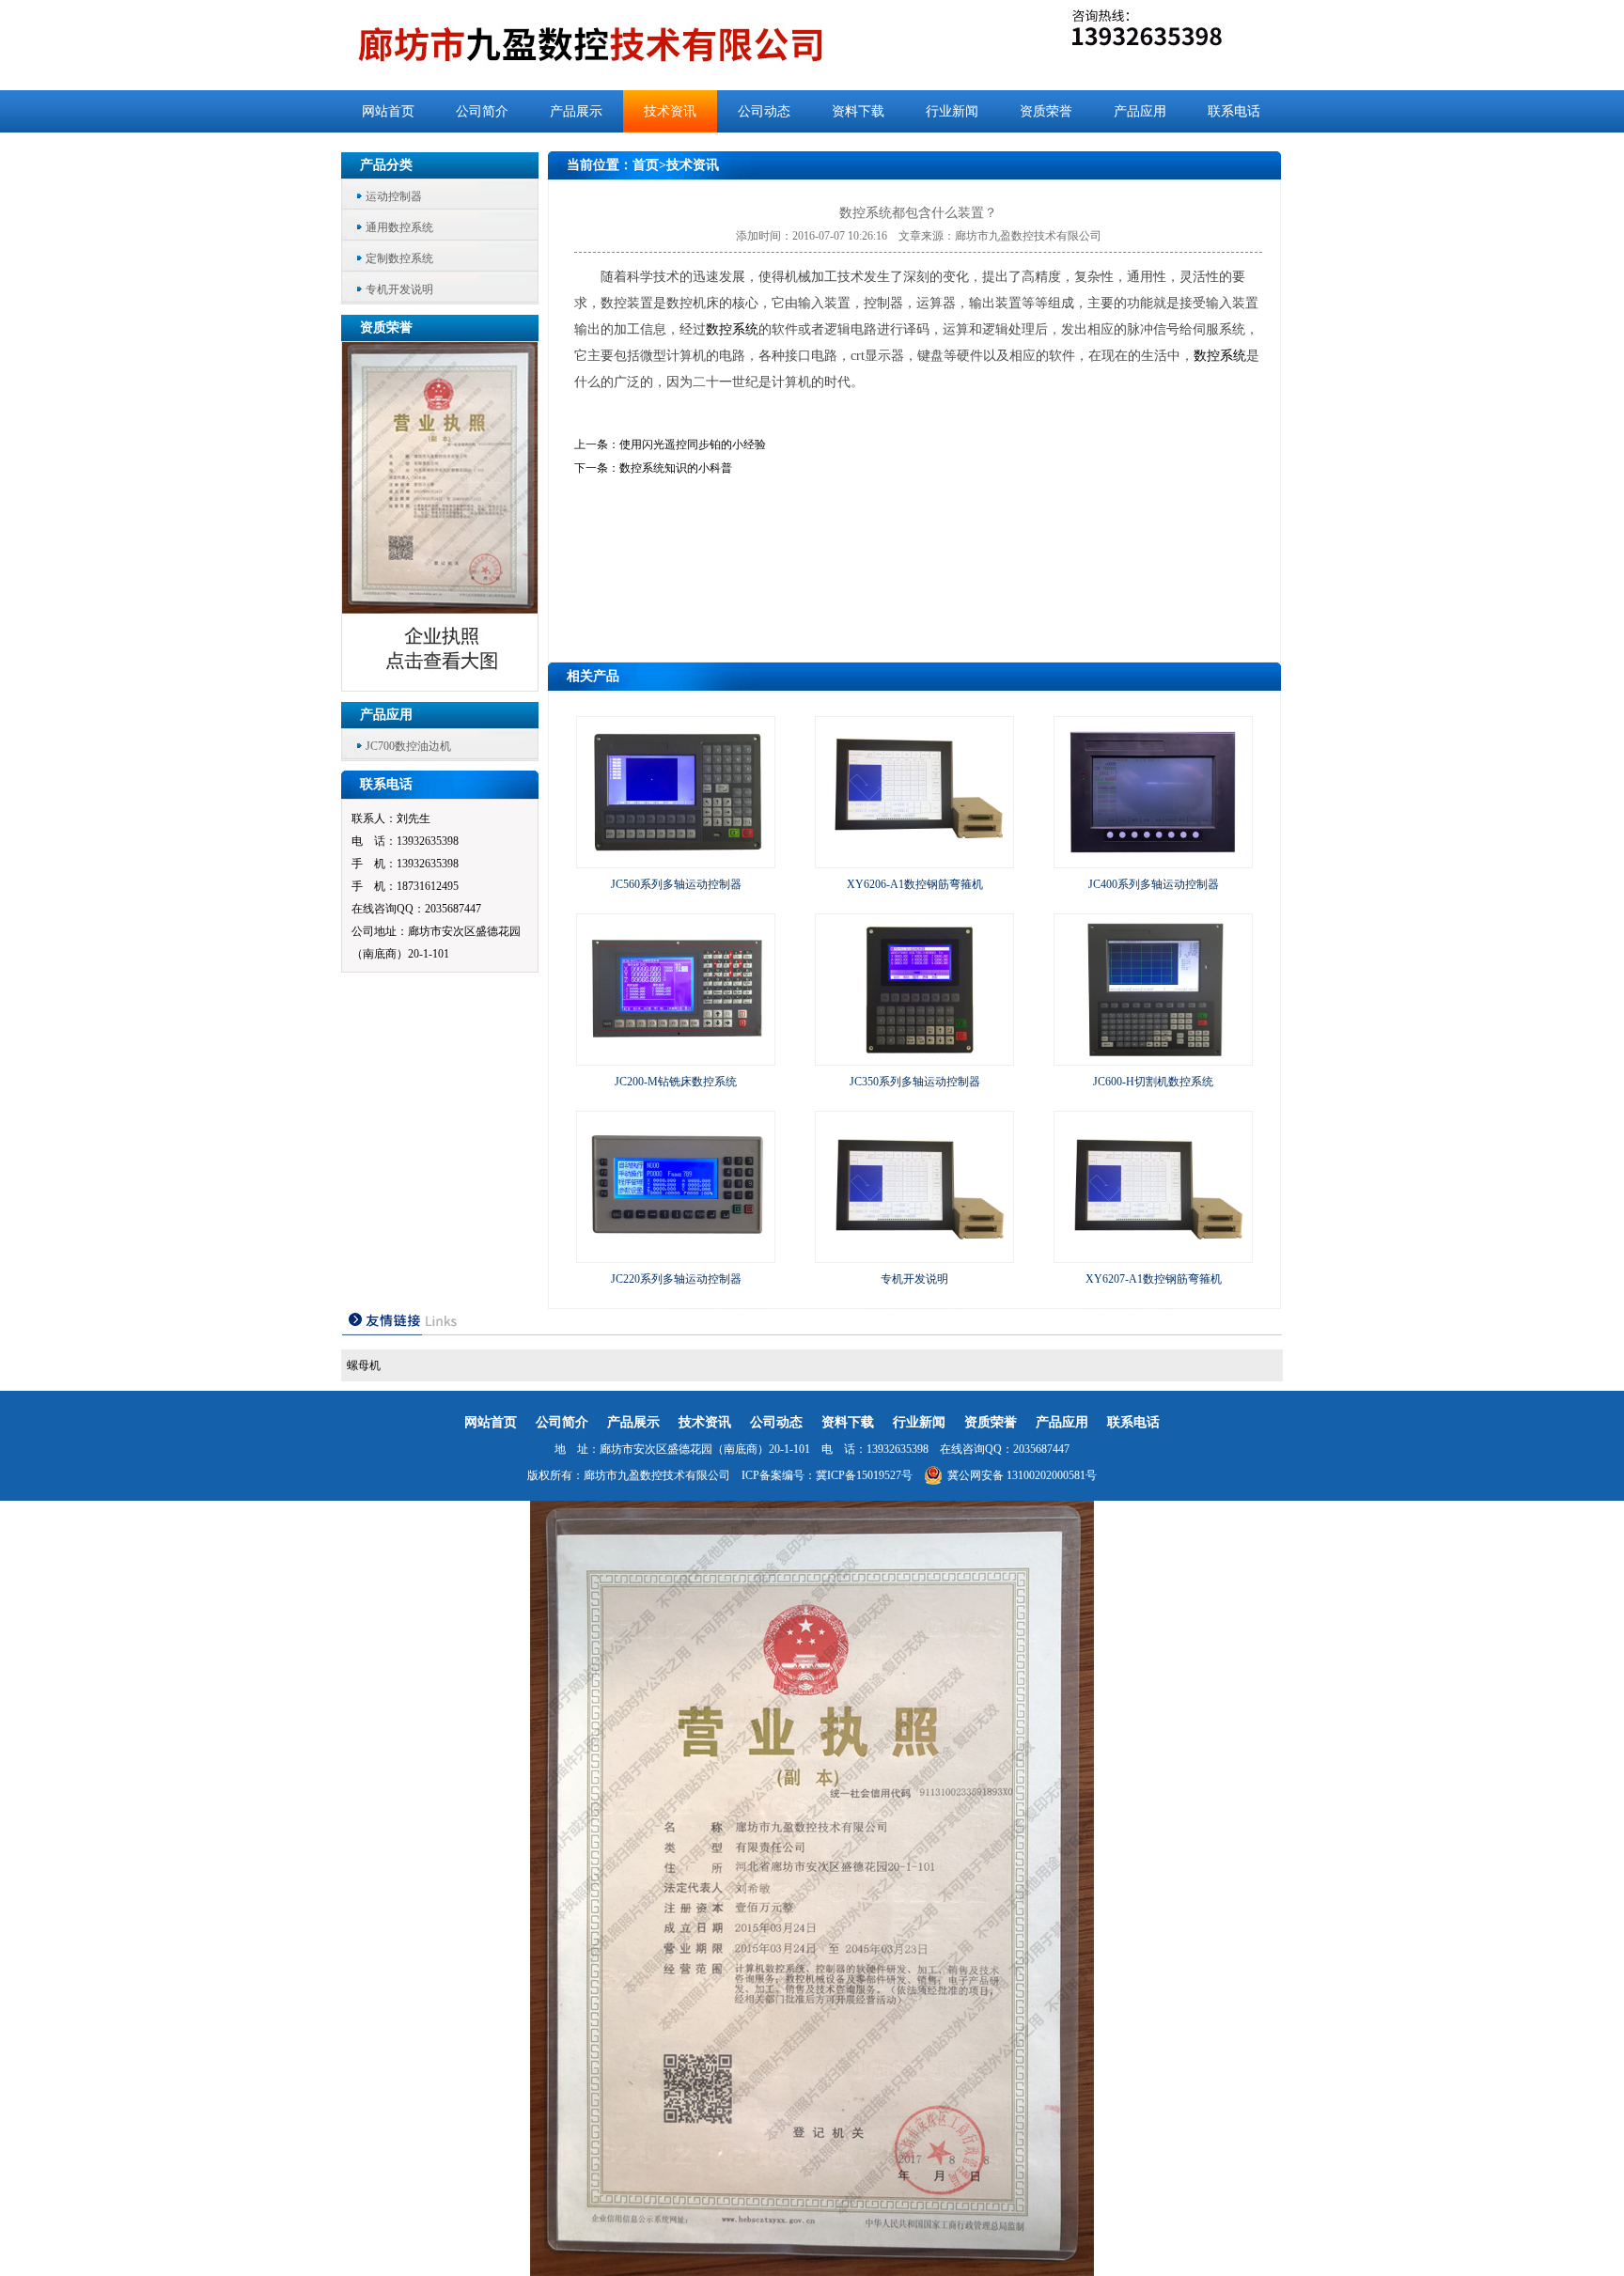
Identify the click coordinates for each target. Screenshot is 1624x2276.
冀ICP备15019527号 (864, 1475)
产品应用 (1140, 111)
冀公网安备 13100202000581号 (1022, 1475)
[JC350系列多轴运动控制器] (914, 1056)
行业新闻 (952, 111)
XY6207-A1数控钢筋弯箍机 (1154, 1279)
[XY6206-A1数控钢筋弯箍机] (914, 859)
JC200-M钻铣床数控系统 (676, 1082)
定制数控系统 (399, 258)
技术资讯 (670, 111)
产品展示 (576, 111)
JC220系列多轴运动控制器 (676, 1279)
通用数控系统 (399, 227)
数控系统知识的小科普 (676, 468)
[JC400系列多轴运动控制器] (1153, 859)
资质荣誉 (1046, 111)
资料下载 (858, 111)
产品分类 (386, 165)
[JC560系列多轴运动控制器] (676, 859)
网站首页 (388, 111)
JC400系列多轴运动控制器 (1154, 884)
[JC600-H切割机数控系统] (1153, 1056)
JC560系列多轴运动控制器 (676, 884)
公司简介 (482, 111)
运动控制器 (394, 196)
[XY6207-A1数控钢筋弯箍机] (1153, 1254)
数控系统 (732, 329)
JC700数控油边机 (408, 746)
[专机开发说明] (914, 1254)
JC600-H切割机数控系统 (1153, 1082)
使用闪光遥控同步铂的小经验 (693, 444)
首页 (646, 165)
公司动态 (764, 111)
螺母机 (364, 1365)
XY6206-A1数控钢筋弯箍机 (915, 884)
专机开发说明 (399, 289)
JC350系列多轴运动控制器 (915, 1082)
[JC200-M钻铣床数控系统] (676, 1056)
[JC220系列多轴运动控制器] (676, 1254)
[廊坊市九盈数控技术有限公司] (622, 45)
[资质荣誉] (441, 686)
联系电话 (1234, 111)
